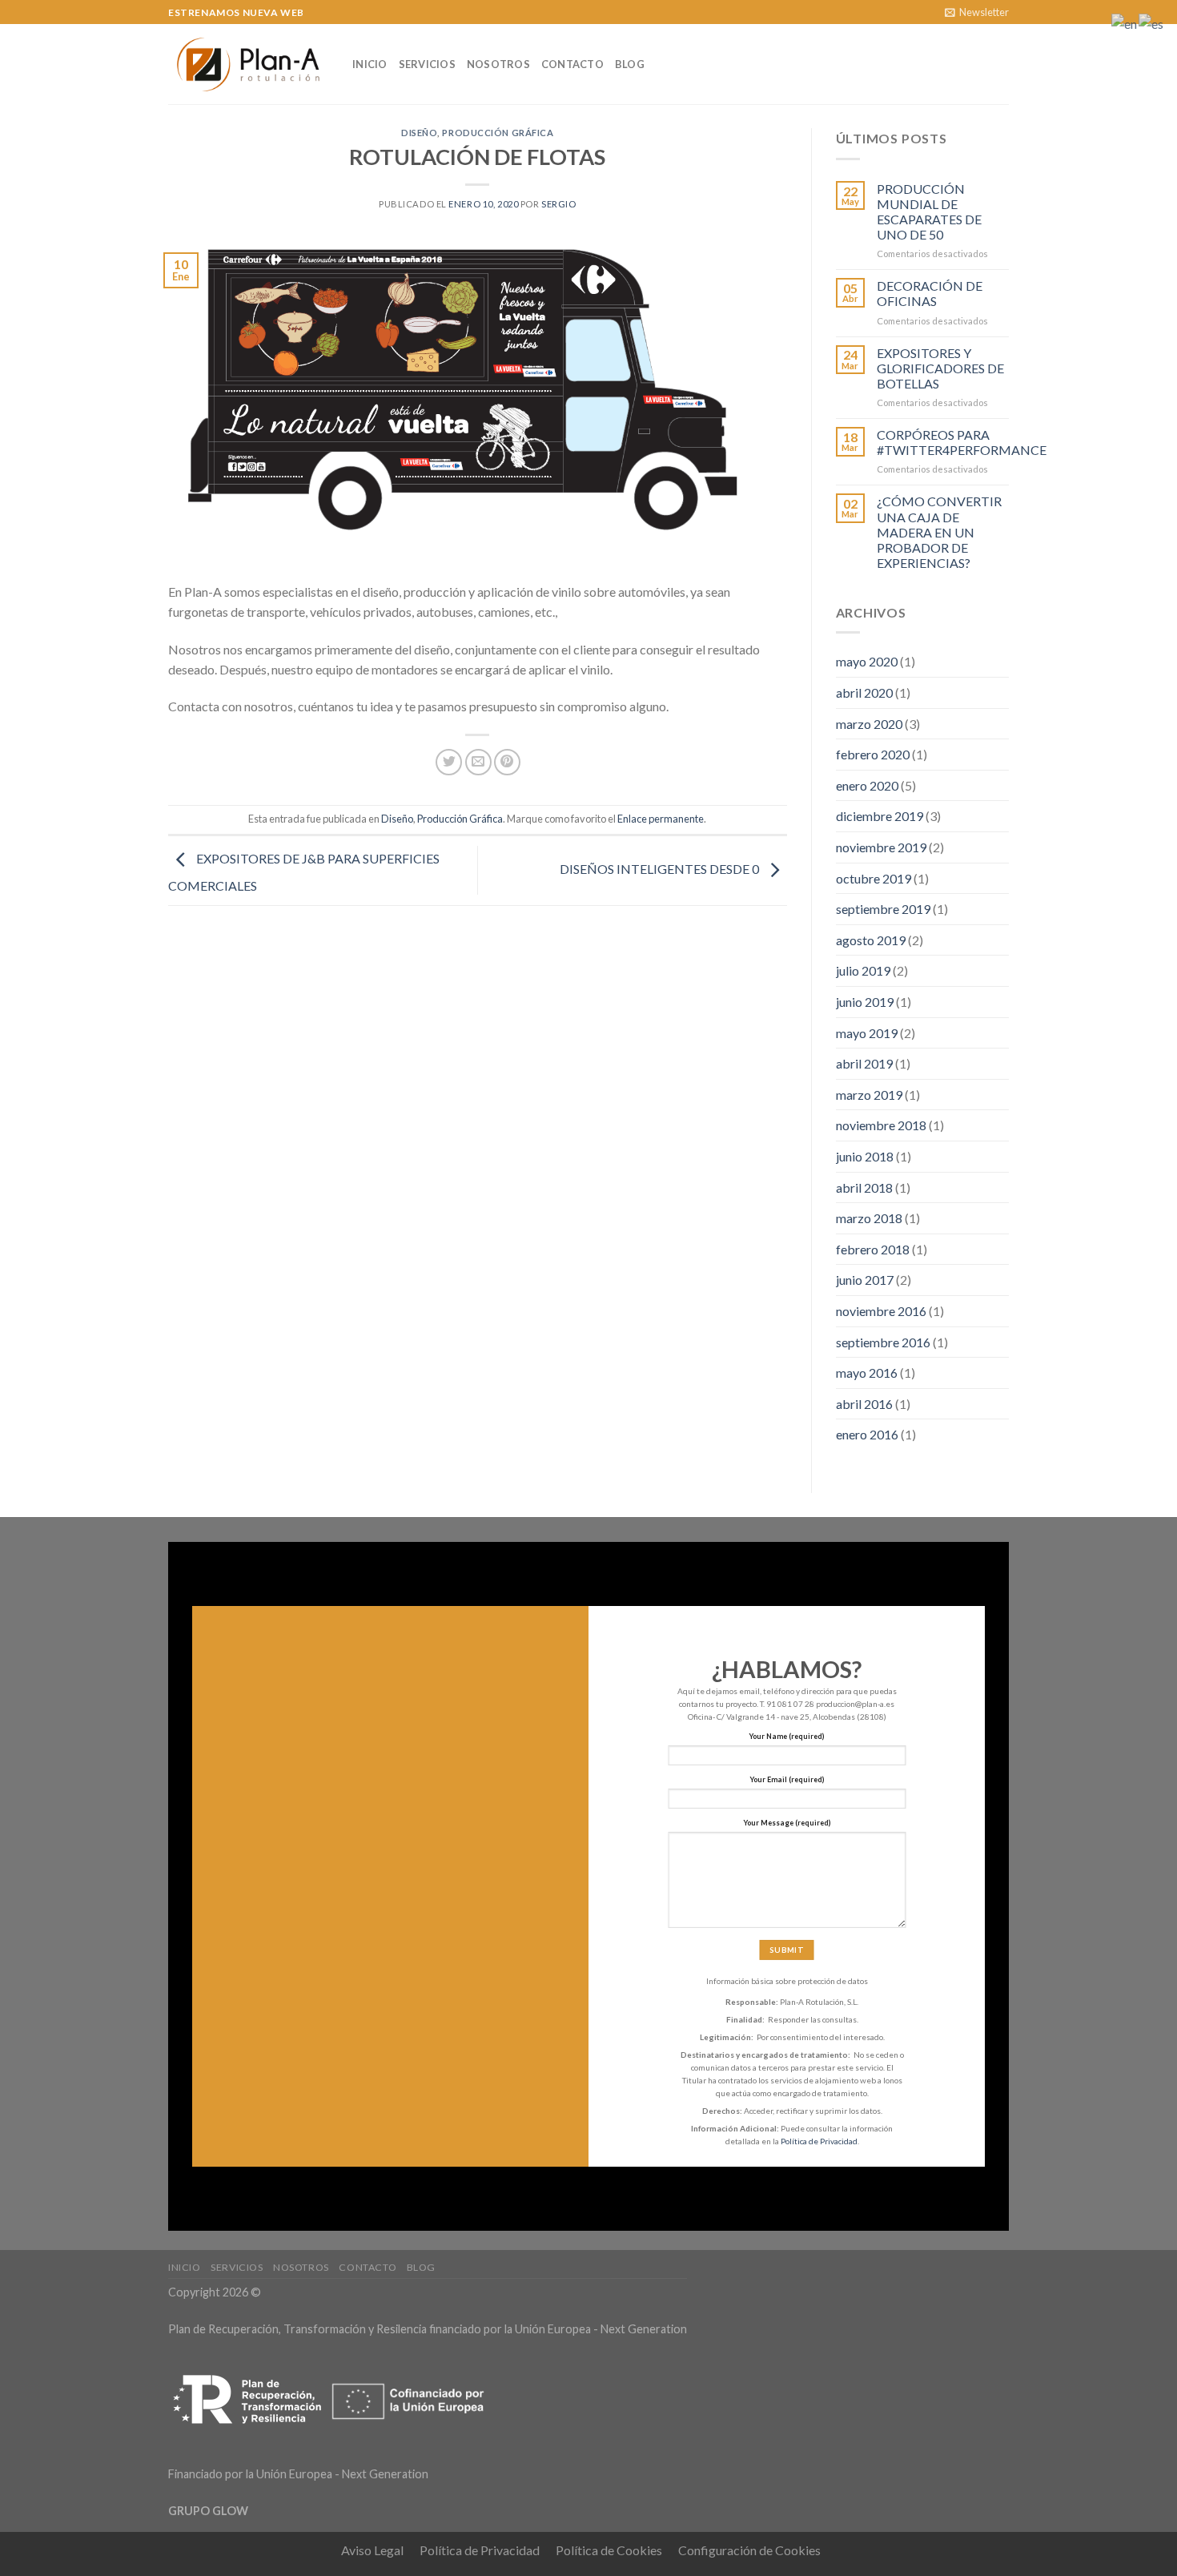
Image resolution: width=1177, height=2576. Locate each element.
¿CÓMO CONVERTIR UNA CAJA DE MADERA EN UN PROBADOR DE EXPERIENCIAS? (939, 532)
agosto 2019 (871, 940)
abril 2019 (864, 1063)
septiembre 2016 (883, 1342)
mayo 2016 (867, 1373)
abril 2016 (864, 1404)
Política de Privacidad (819, 2141)
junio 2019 (865, 1002)
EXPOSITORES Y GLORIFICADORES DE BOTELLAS (940, 368)
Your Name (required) (787, 1736)
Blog (630, 64)
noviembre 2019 (881, 847)
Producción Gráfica (498, 133)
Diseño (419, 133)
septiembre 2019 (883, 909)
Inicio (370, 64)
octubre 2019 (874, 878)
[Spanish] (1152, 22)
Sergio (558, 204)
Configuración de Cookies (749, 2550)
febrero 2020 (873, 754)
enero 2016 (867, 1434)
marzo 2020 (869, 724)
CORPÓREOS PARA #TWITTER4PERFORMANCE (962, 442)
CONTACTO (572, 64)
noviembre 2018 (881, 1125)
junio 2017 (865, 1280)
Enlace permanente (661, 819)
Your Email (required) (787, 1779)
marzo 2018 (869, 1218)
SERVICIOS (427, 64)
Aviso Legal (372, 2550)
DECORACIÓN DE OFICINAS (930, 293)
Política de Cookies (609, 2550)
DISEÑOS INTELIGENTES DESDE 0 (661, 869)
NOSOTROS (498, 64)
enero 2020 (867, 785)
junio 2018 (865, 1156)
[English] (1125, 22)
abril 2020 (864, 692)
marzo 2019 (869, 1095)
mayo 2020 (867, 661)
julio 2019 (863, 970)
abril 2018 (864, 1187)
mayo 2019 (867, 1033)
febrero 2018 (873, 1249)
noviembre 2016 (881, 1311)
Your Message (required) (787, 1823)
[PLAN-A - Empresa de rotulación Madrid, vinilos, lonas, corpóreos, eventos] (248, 64)
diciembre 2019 (880, 816)
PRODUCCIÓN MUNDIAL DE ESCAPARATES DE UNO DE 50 (929, 212)
